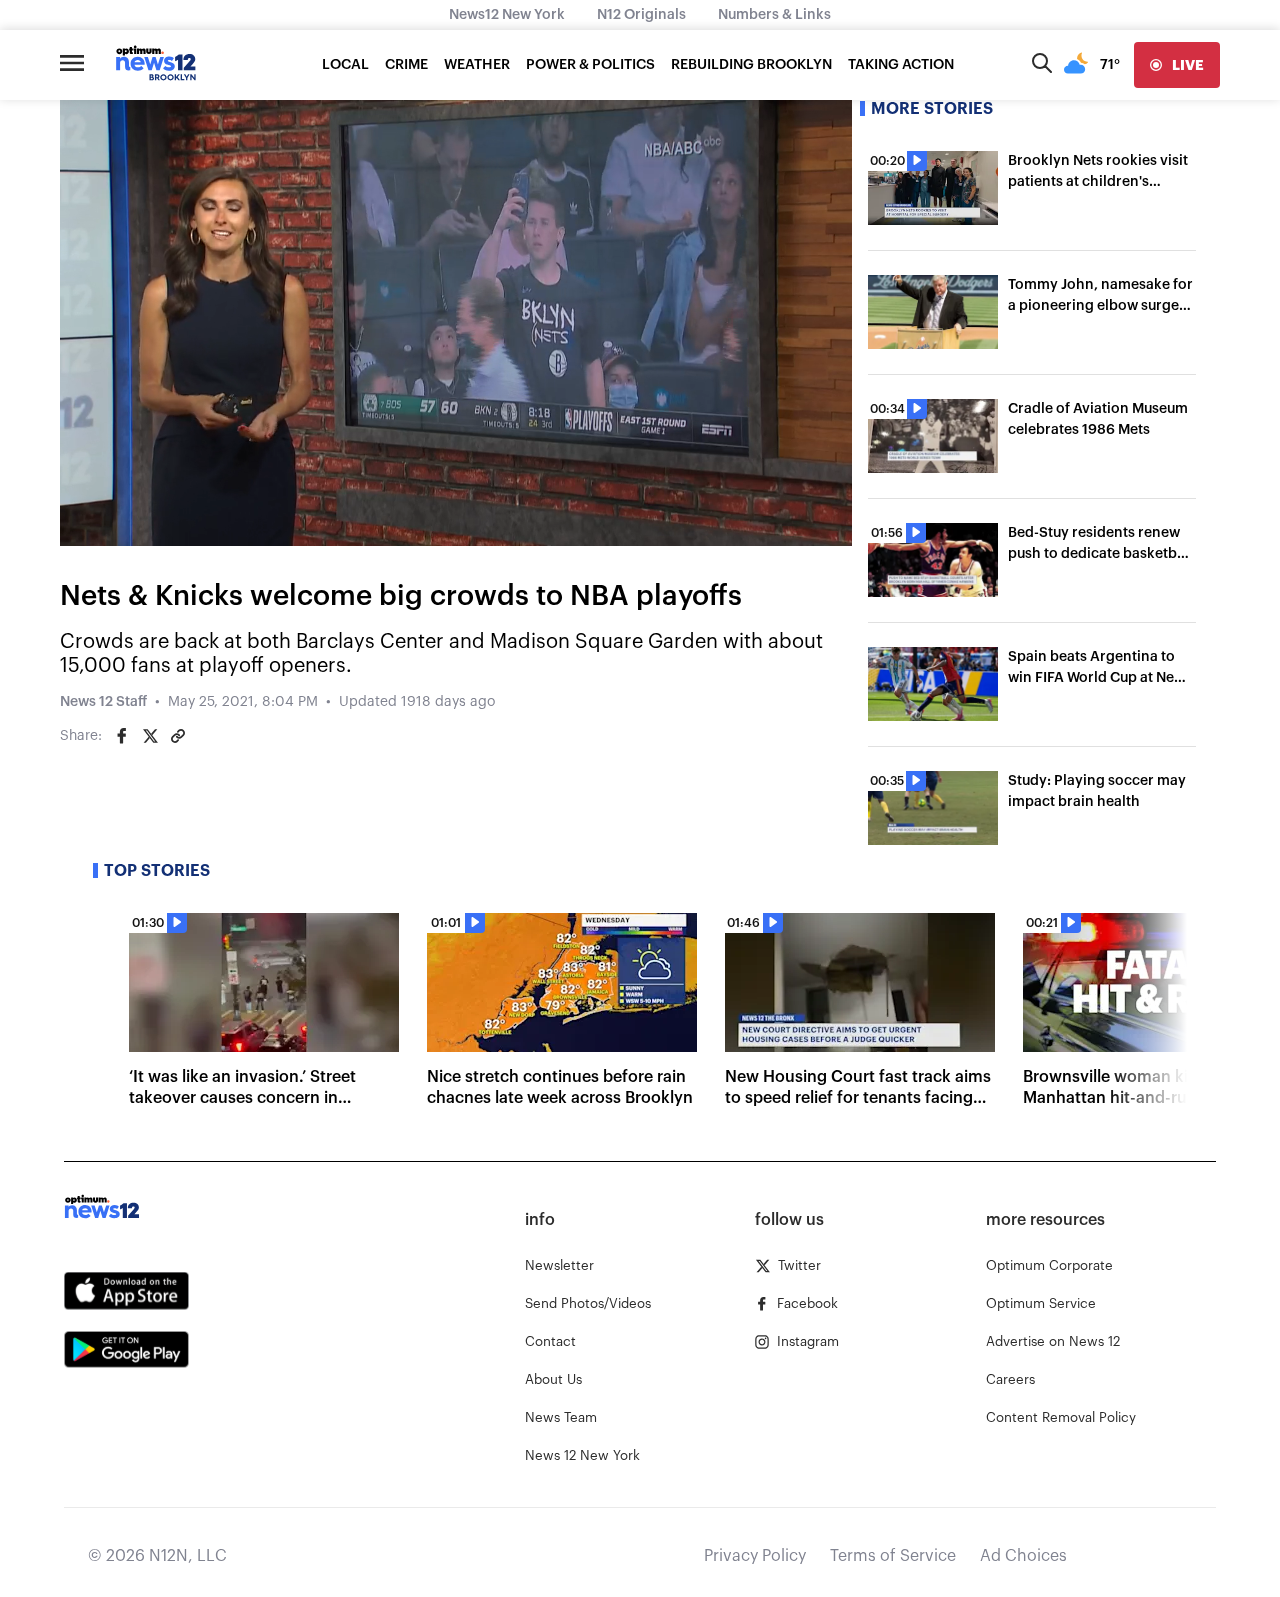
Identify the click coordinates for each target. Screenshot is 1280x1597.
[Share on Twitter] (150, 736)
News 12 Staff (103, 702)
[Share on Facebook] (122, 736)
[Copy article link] (178, 736)
